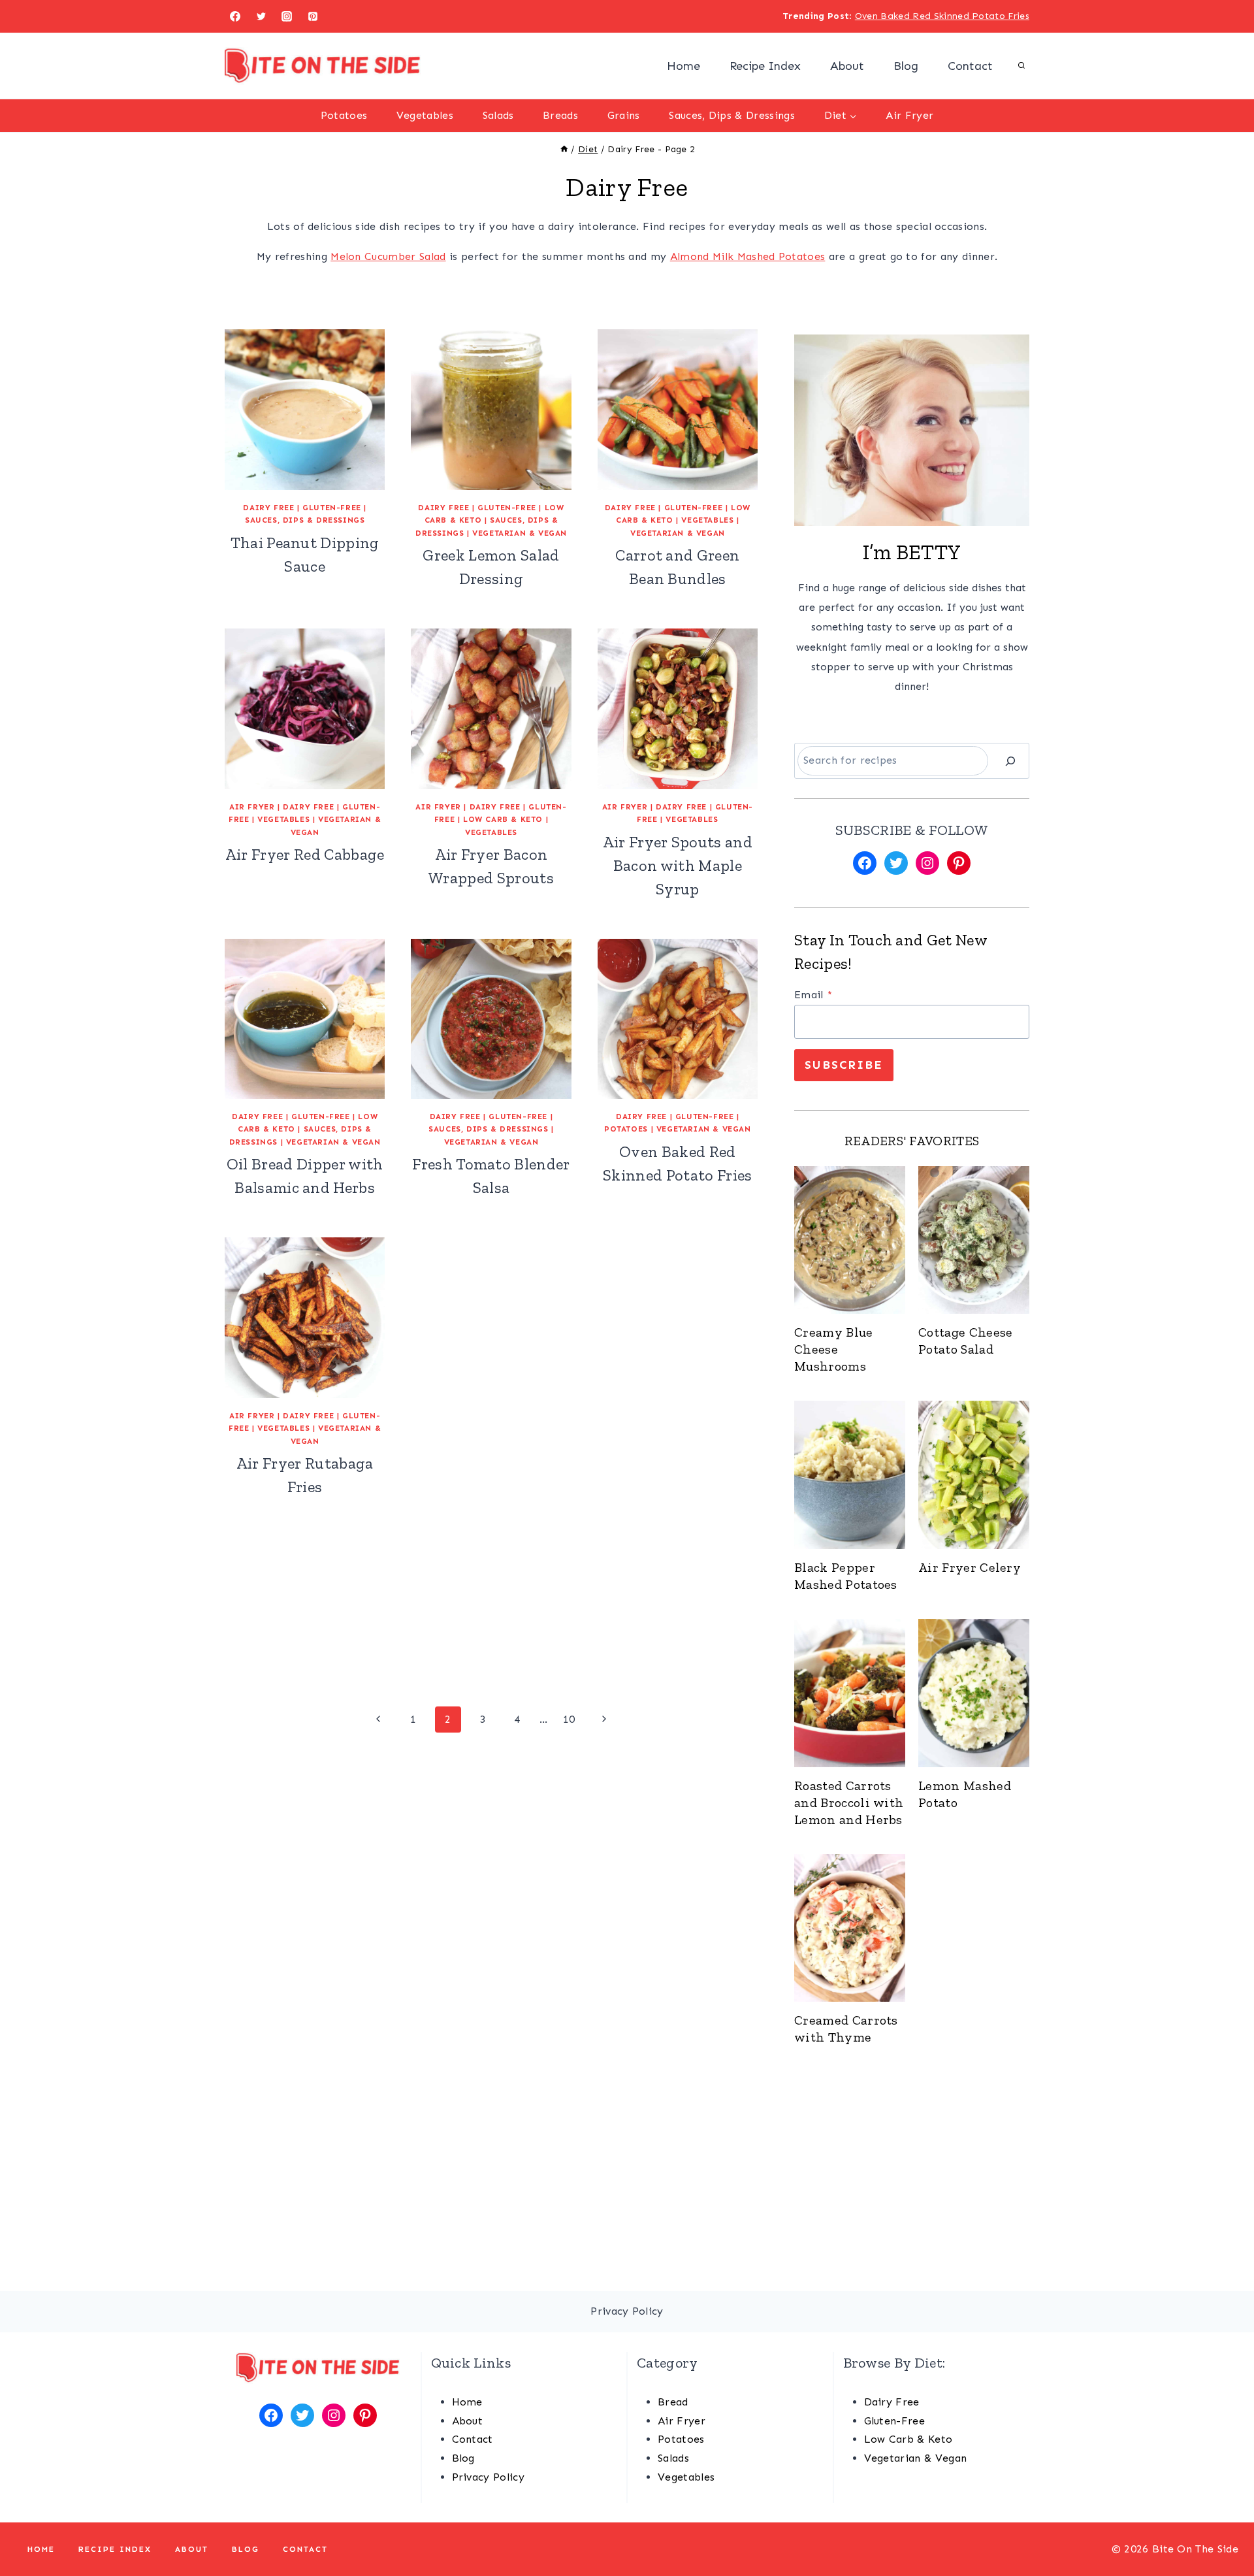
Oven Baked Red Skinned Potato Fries (942, 16)
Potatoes (344, 115)
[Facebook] (235, 16)
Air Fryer (909, 115)
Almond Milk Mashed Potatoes (748, 256)
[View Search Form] (1021, 66)
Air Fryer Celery (970, 1567)
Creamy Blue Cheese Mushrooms (834, 1349)
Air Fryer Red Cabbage (305, 854)
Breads (560, 115)
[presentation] (850, 1240)
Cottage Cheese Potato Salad (965, 1341)
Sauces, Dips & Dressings (732, 115)
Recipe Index (765, 66)
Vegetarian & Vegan (520, 533)
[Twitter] (261, 16)
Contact (970, 66)
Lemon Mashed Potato (965, 1794)
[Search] (1010, 761)
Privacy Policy (488, 2477)
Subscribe (844, 1065)
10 (569, 1719)
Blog (906, 66)
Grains (624, 115)
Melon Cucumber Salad (388, 256)
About (847, 66)
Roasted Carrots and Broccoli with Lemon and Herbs (849, 1802)
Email (813, 995)
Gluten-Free (332, 508)
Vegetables (425, 115)
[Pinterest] (313, 16)
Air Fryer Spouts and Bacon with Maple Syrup (678, 865)
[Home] (564, 149)
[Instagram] (287, 16)
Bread (673, 2402)
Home (683, 66)
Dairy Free (268, 508)
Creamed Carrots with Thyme (846, 2029)
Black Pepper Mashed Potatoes (846, 1576)
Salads (498, 115)
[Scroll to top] (1224, 2526)
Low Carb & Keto (503, 819)
